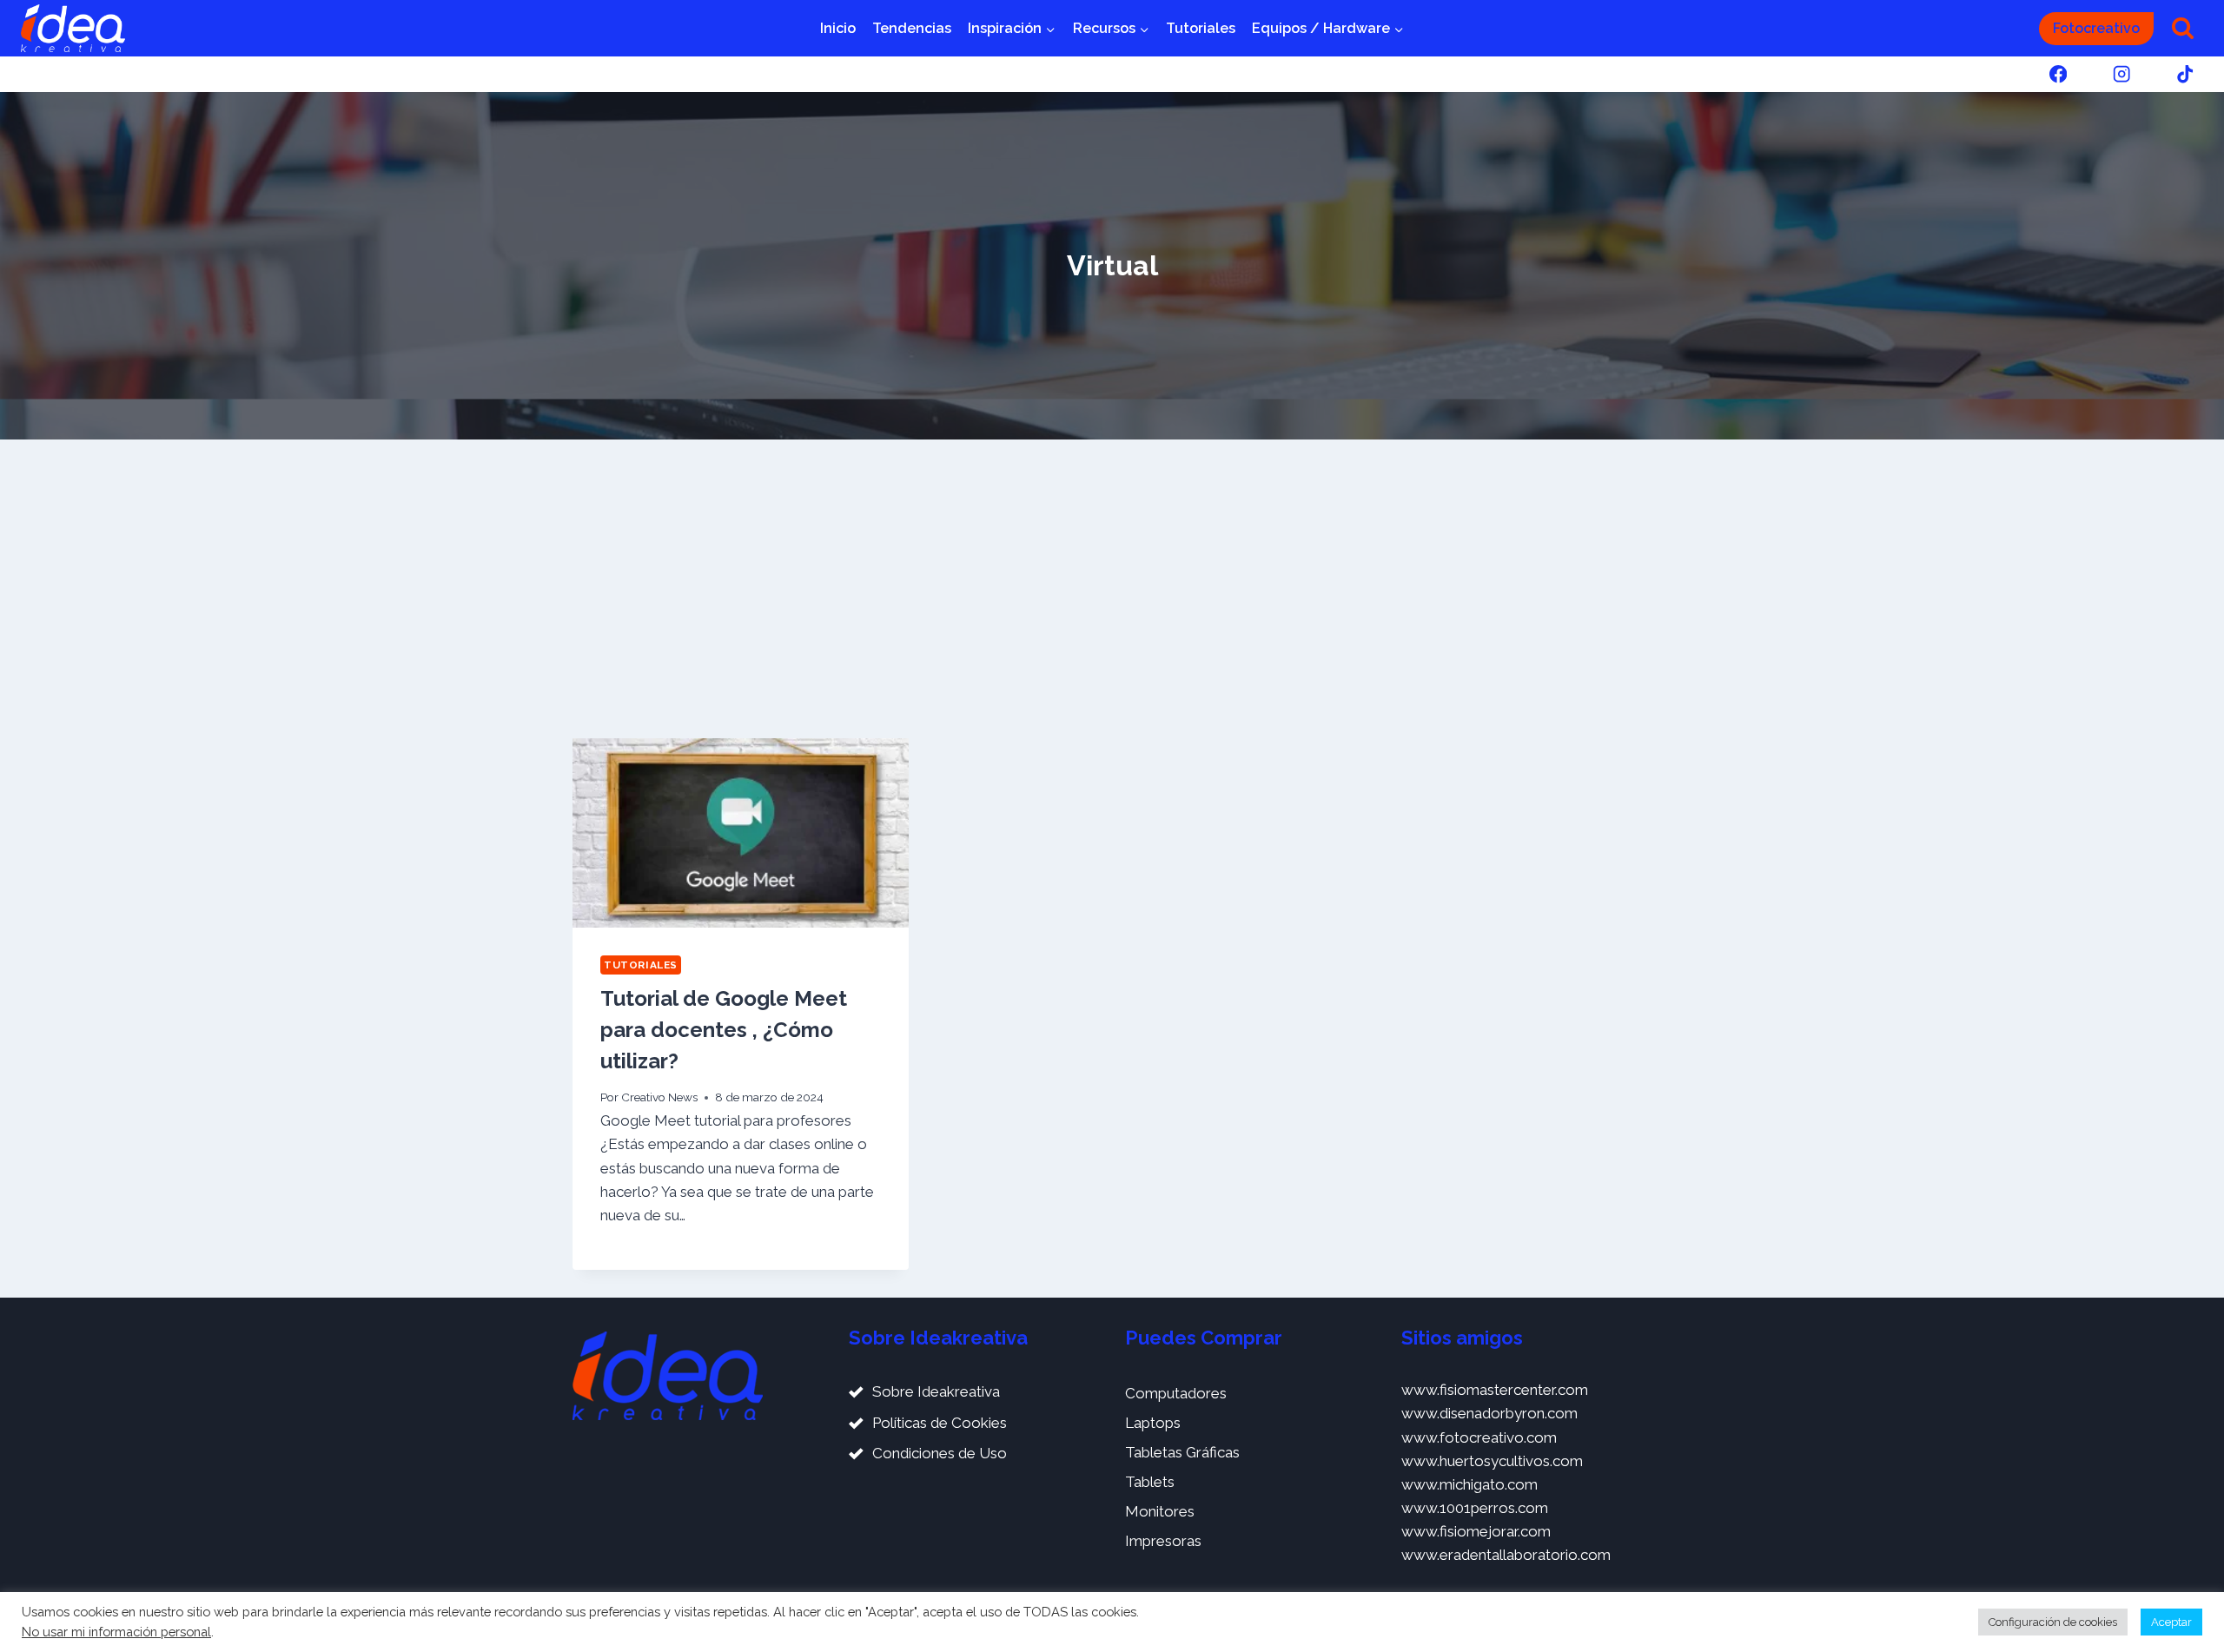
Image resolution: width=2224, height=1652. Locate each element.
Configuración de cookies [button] (2053, 1622)
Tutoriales (1201, 28)
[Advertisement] (1112, 589)
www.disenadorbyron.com (1489, 1413)
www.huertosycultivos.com (1492, 1461)
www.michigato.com (1469, 1484)
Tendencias (912, 28)
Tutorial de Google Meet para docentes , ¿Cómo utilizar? (724, 1030)
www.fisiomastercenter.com (1495, 1390)
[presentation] (741, 833)
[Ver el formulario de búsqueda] (2183, 28)
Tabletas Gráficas (1182, 1452)
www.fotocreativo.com (1479, 1437)
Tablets (1150, 1482)
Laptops (1153, 1423)
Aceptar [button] (2171, 1622)
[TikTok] (2185, 74)
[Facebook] (2058, 74)
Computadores (1176, 1393)
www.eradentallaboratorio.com (1506, 1555)
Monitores (1160, 1511)
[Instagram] (2122, 74)
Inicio (838, 28)
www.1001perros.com (1475, 1508)
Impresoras (1163, 1541)
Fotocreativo (2096, 28)
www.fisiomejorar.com (1476, 1531)
